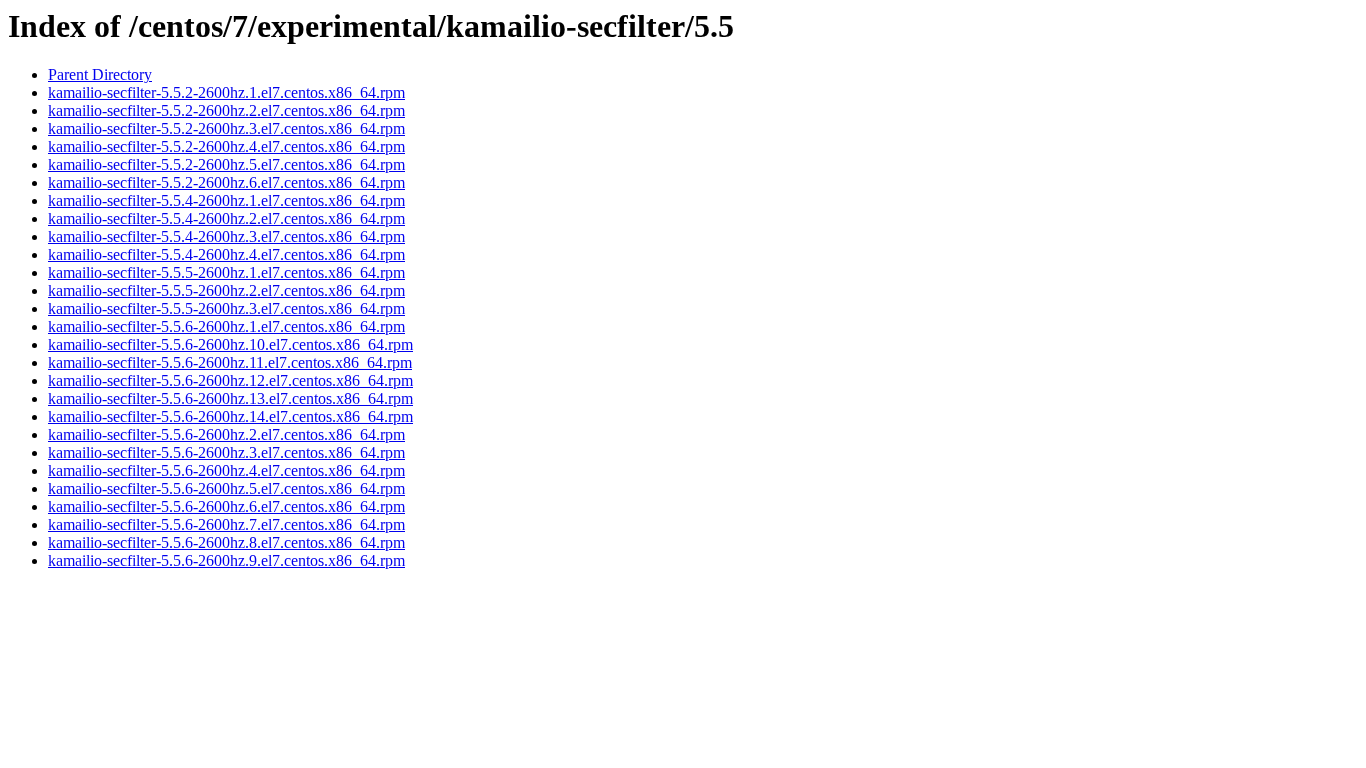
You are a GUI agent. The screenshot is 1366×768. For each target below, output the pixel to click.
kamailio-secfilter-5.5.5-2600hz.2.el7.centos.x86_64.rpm (226, 290)
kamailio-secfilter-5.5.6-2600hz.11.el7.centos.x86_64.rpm (230, 362)
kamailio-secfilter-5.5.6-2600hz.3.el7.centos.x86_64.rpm (226, 452)
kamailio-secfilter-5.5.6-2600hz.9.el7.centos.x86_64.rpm (226, 560)
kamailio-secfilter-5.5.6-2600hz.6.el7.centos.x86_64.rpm (226, 506)
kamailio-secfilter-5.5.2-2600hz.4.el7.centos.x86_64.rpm (226, 146)
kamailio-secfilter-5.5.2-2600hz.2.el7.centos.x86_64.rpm (226, 110)
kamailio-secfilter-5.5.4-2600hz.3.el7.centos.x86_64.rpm (226, 236)
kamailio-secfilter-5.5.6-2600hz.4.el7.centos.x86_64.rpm (226, 470)
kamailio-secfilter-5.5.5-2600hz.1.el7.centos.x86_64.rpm (226, 272)
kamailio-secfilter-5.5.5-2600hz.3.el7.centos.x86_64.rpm (226, 308)
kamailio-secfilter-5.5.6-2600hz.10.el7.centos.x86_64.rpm (230, 344)
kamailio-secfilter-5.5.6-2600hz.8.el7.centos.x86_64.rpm (226, 542)
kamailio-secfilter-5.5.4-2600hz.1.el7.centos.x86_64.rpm (226, 200)
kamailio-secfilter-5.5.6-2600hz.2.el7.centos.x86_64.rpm (226, 434)
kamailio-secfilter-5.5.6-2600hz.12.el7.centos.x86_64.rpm (230, 380)
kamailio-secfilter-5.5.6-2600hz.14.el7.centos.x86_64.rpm (230, 416)
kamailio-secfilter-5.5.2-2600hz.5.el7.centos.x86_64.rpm (226, 164)
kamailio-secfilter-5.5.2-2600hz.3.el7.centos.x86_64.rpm (226, 128)
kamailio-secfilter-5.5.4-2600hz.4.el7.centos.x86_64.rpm (226, 254)
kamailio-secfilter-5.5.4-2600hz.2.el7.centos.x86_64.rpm (226, 218)
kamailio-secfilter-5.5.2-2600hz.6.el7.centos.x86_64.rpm (226, 182)
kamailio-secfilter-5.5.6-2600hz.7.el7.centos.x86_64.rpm (226, 524)
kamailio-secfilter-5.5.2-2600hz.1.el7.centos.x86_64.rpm (226, 92)
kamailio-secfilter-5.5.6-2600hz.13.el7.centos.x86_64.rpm (230, 398)
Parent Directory (100, 74)
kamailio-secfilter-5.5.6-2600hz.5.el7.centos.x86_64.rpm (226, 488)
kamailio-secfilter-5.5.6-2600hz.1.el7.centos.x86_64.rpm (226, 326)
